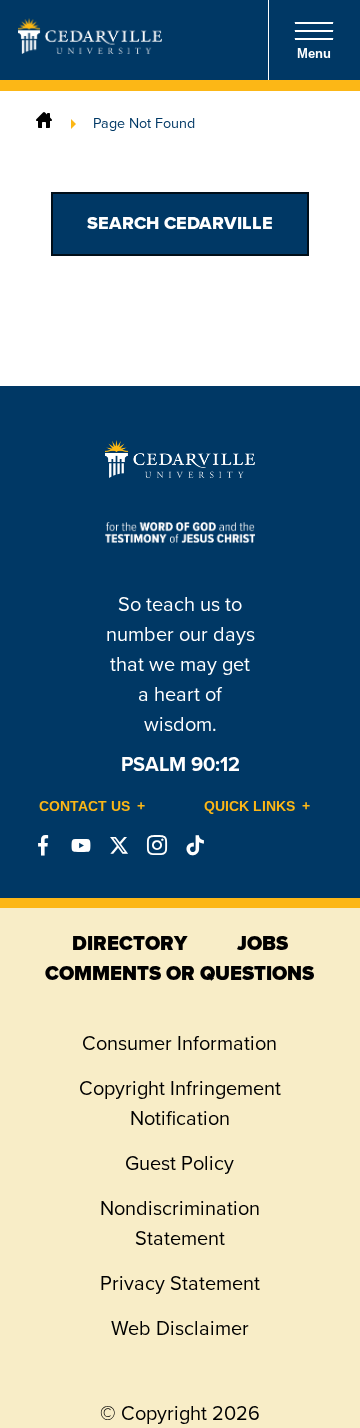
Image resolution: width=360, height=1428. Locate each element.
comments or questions (179, 973)
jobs (262, 943)
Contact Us (84, 806)
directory (129, 943)
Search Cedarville (180, 223)
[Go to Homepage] (90, 48)
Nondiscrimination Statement (180, 1223)
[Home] (44, 123)
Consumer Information (179, 1043)
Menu (314, 53)
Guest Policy (179, 1163)
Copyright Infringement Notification (180, 1103)
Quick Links (249, 806)
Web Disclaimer (180, 1328)
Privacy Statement (180, 1283)
